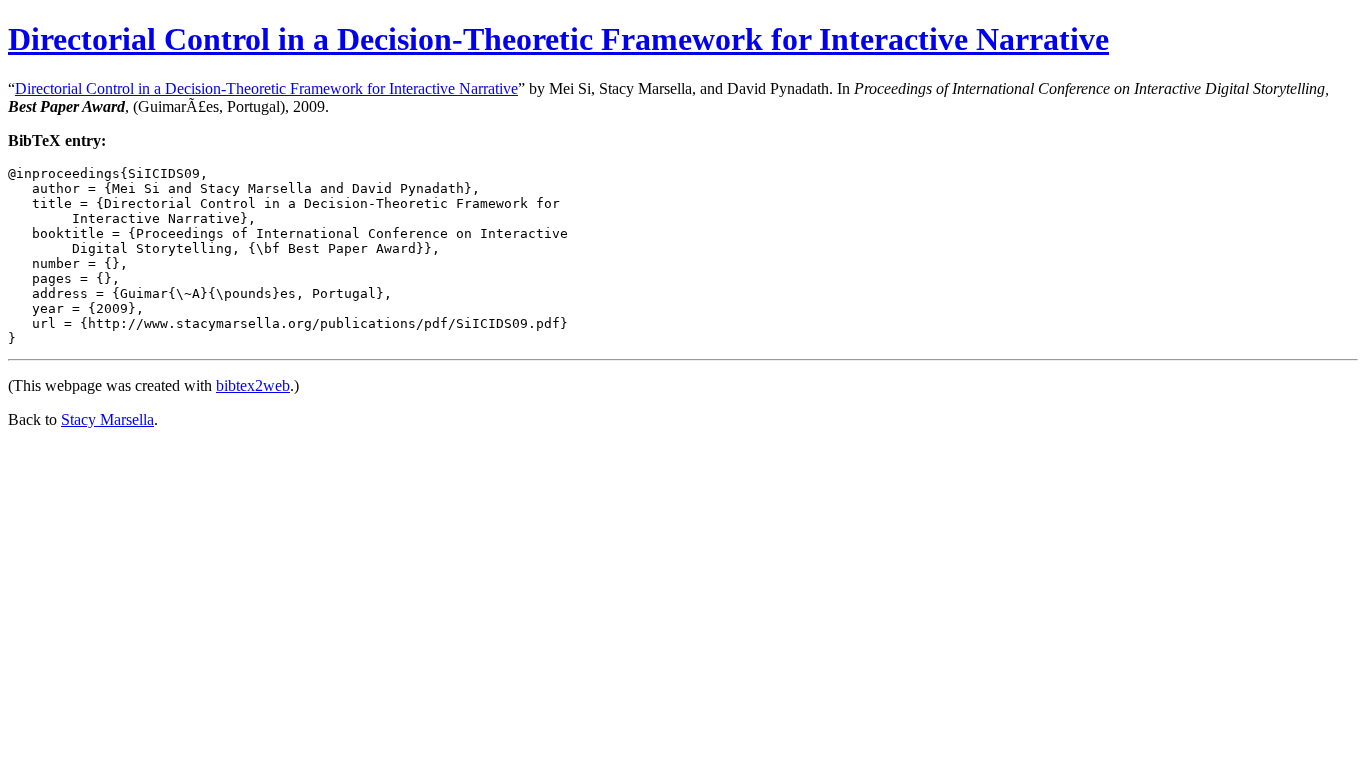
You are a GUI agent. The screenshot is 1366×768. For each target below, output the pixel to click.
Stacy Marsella (107, 419)
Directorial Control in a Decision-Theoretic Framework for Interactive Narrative (558, 39)
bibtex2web (253, 385)
